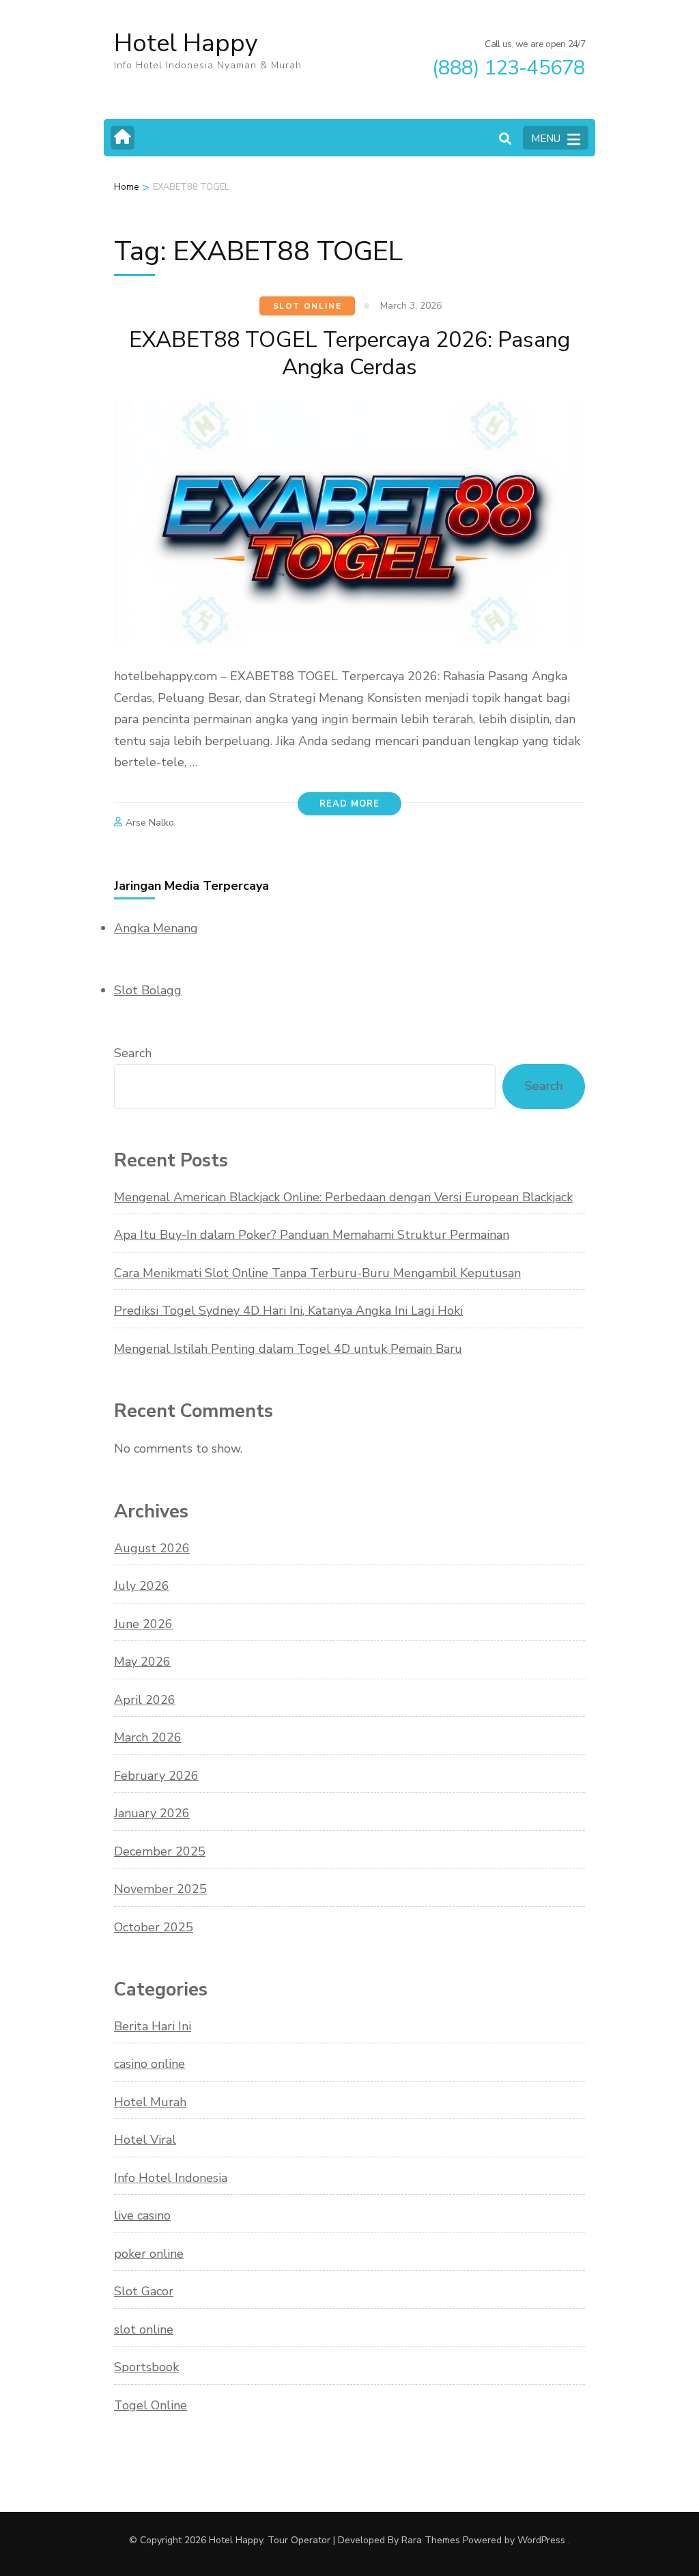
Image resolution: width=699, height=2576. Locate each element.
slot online (308, 306)
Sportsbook (146, 2367)
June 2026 (143, 1624)
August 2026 (152, 1548)
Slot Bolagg (148, 990)
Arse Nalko (150, 823)
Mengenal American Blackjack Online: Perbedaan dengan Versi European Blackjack (343, 1197)
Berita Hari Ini (153, 2026)
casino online (149, 2064)
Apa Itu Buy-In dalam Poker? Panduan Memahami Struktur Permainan (312, 1235)
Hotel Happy (186, 43)
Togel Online (151, 2405)
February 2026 (156, 1776)
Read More (349, 804)
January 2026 (152, 1813)
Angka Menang (156, 928)
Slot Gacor (144, 2291)
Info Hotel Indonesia (171, 2178)
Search (133, 1053)
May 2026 (142, 1662)
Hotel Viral (145, 2140)
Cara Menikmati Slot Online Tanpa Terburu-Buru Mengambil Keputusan (317, 1273)
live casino (142, 2215)
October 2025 (154, 1927)
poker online (149, 2254)
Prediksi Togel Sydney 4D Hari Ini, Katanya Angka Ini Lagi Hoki (288, 1311)
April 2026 (145, 1700)
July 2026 (142, 1586)
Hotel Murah (150, 2102)
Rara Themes (431, 2540)
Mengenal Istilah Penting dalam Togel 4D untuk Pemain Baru (288, 1349)
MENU (546, 139)
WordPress (541, 2540)
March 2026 (148, 1737)
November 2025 (160, 1889)
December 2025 (160, 1851)
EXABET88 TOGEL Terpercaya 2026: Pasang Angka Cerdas (349, 353)
